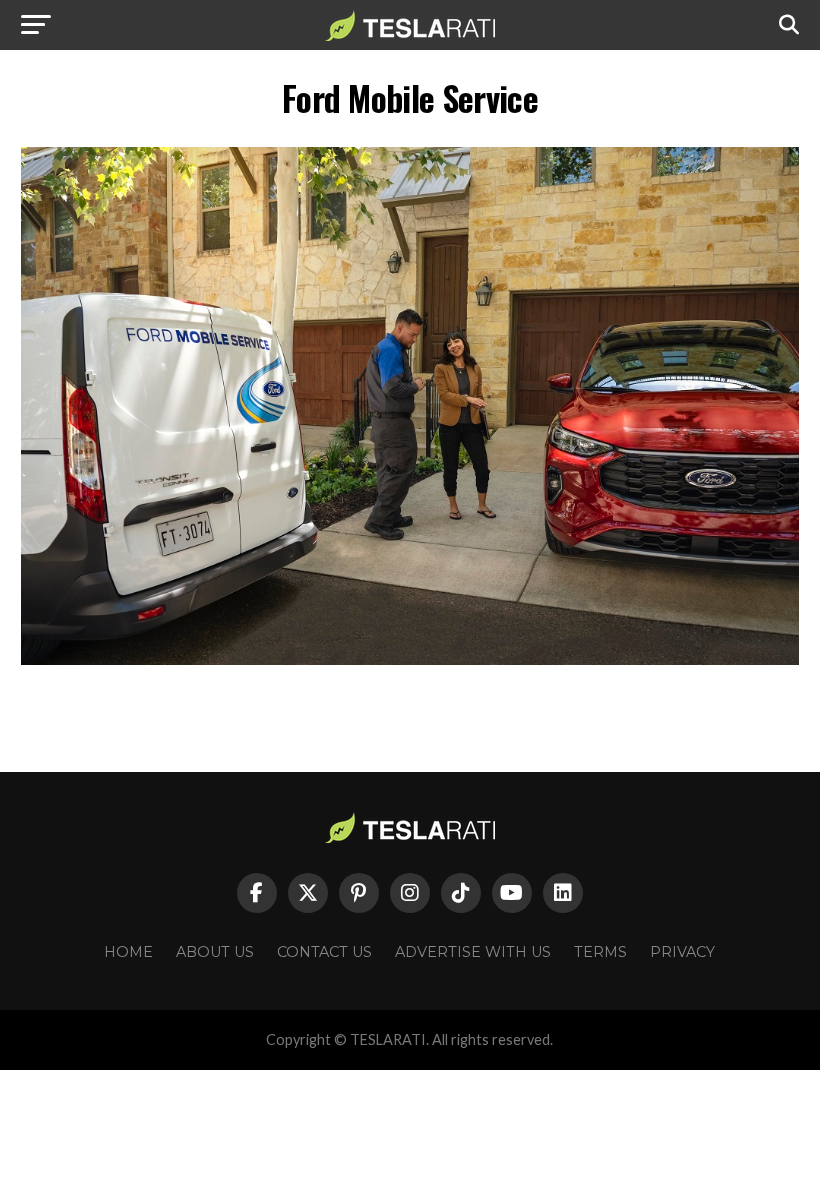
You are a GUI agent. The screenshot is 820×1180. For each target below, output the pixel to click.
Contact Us (324, 952)
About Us (215, 952)
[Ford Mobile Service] (409, 659)
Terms (600, 952)
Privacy (682, 952)
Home (128, 952)
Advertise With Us (473, 952)
